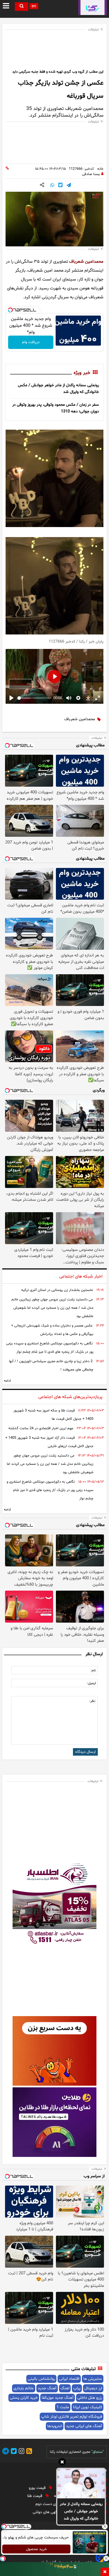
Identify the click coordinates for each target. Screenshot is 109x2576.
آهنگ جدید (47, 2388)
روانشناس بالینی (41, 2379)
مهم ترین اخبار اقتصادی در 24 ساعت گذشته (41, 1428)
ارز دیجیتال (93, 2388)
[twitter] (13, 2452)
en (34, 6)
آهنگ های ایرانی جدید (84, 2426)
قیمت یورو (38, 2488)
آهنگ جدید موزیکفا (58, 2398)
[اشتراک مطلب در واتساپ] (52, 186)
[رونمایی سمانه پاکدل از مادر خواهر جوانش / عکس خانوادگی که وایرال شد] (81, 2484)
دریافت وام (31, 342)
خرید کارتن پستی (24, 2398)
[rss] (28, 2452)
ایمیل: (91, 1683)
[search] (22, 7)
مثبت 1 (63, 2407)
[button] (62, 2463)
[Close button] (105, 2526)
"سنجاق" (98, 2452)
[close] (105, 2572)
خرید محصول (36, 2549)
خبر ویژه (82, 373)
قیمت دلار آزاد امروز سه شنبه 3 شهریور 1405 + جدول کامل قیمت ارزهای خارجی (49, 1442)
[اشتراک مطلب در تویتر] (60, 186)
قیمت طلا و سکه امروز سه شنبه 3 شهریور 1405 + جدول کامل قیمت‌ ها (53, 1415)
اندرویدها (55, 2426)
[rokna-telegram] (6, 2452)
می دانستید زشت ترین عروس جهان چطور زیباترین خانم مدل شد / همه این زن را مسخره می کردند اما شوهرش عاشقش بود (52, 1308)
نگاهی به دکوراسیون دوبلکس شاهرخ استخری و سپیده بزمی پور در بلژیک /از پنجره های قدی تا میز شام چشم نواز (50, 1348)
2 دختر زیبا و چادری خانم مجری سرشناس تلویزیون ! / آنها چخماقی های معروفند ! (51, 1365)
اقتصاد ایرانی (69, 2379)
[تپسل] (10, 310)
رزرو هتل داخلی (90, 2398)
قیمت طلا (35, 2496)
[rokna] (93, 8)
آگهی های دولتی (46, 2512)
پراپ (77, 2388)
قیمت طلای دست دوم (54, 2504)
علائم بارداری (24, 2388)
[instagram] (21, 2452)
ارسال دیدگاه (85, 1752)
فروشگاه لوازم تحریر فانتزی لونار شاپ (72, 2417)
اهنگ (65, 2388)
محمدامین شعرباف (86, 262)
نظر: (92, 1701)
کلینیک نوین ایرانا (87, 2407)
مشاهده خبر (21, 684)
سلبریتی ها (93, 2379)
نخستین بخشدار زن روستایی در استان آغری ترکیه (57, 1290)
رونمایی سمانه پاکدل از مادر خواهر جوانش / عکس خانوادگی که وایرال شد (81, 2511)
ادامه (7, 1381)
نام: (93, 1670)
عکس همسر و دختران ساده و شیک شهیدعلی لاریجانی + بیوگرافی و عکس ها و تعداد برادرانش (52, 1330)
